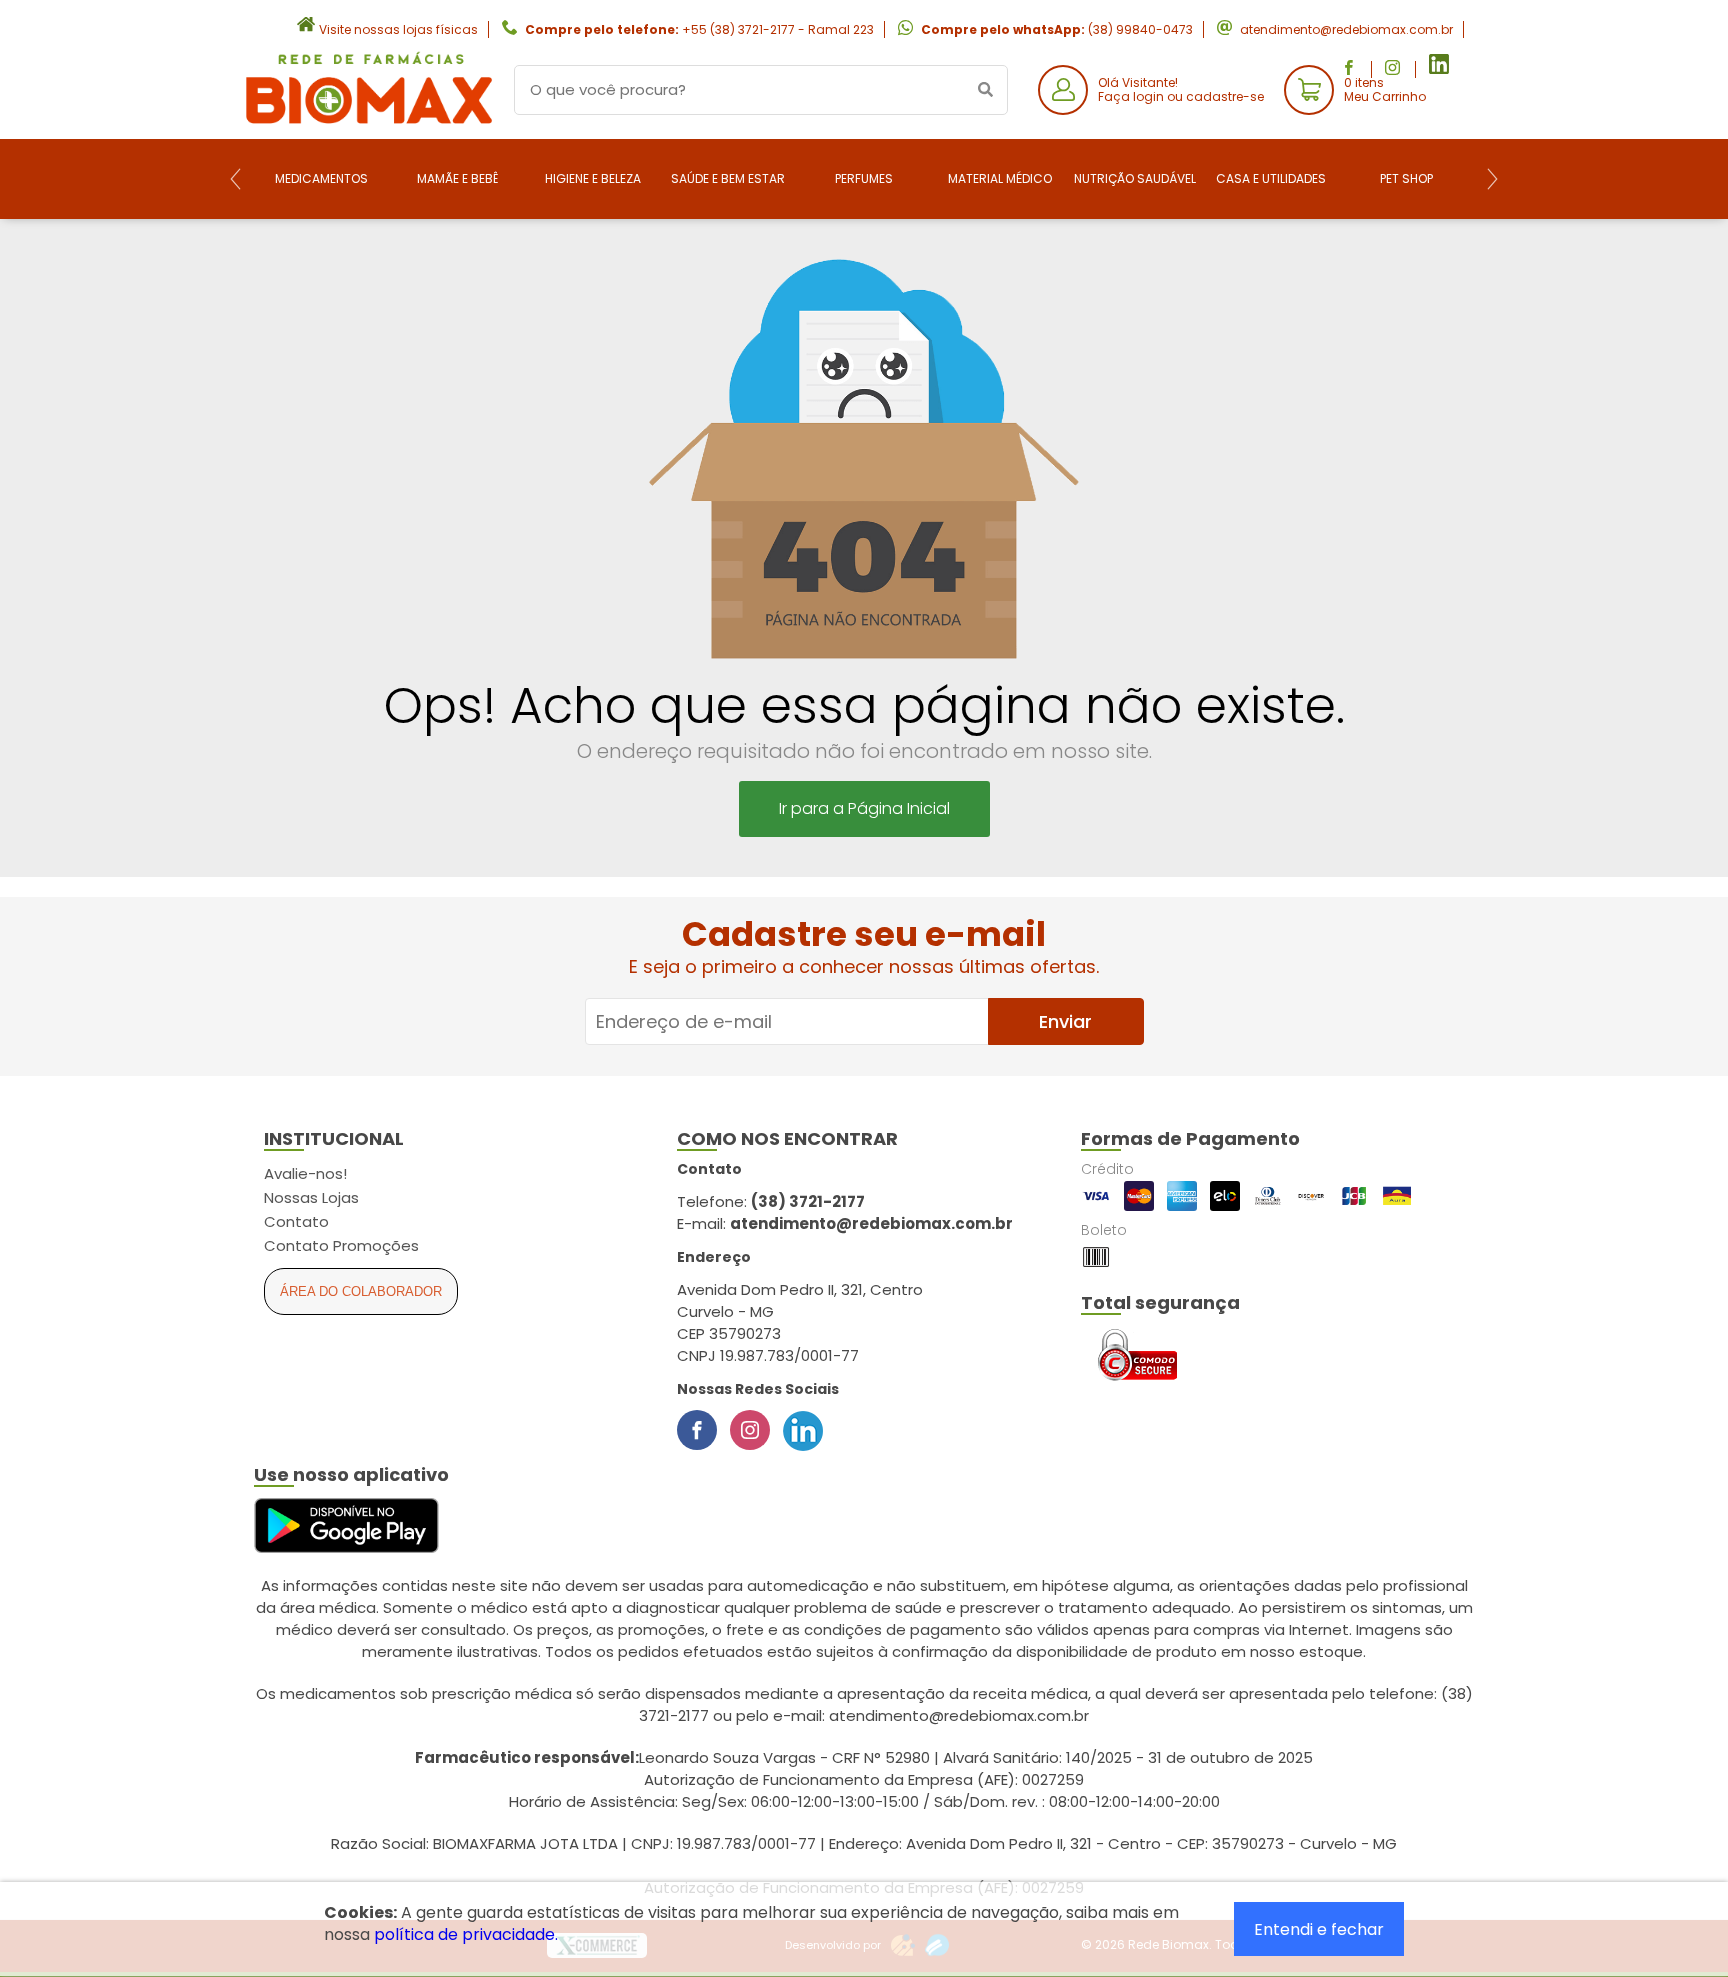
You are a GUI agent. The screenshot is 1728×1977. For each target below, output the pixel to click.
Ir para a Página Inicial (864, 808)
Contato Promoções (341, 1245)
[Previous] (235, 179)
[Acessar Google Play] (346, 1526)
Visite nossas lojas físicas (398, 29)
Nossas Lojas (311, 1197)
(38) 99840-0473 (1140, 29)
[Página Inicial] (369, 123)
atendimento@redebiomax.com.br (1346, 29)
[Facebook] (697, 1430)
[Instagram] (750, 1430)
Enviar (1065, 1021)
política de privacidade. (466, 1934)
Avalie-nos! (305, 1173)
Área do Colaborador (361, 1291)
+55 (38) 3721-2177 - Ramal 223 (778, 29)
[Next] (1492, 179)
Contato (296, 1221)
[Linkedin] (803, 1430)
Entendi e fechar (1319, 1929)
